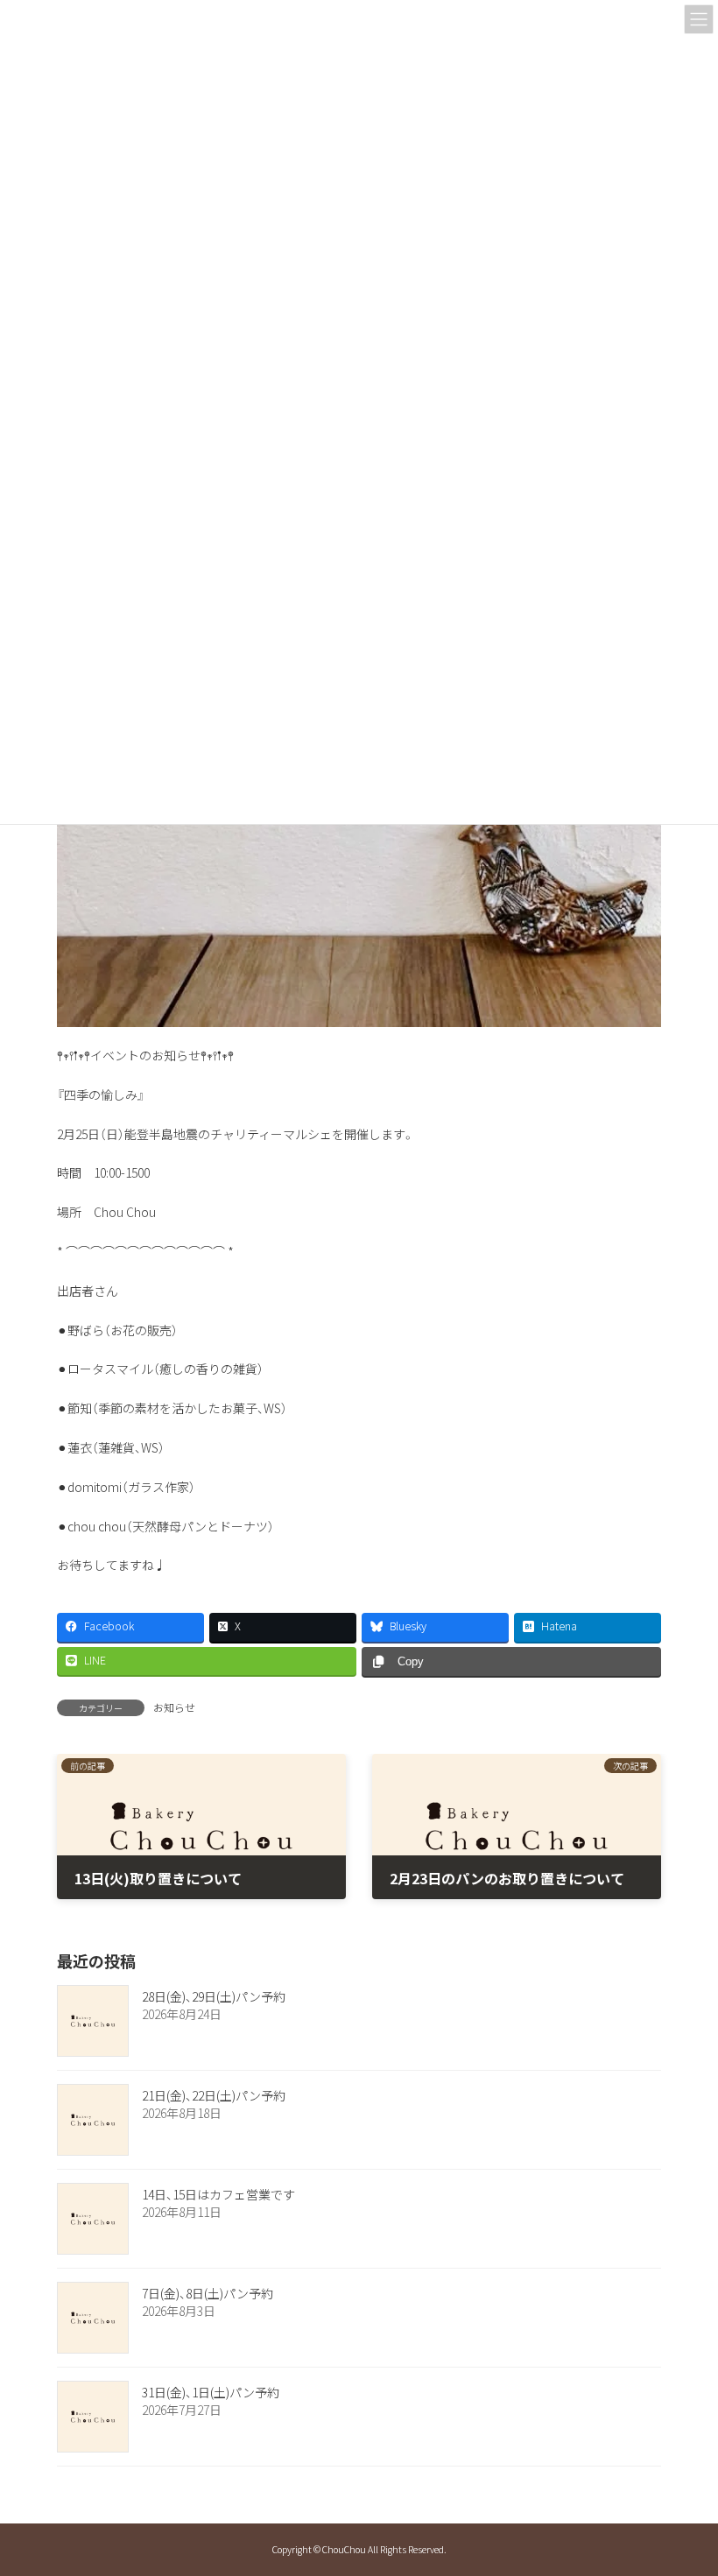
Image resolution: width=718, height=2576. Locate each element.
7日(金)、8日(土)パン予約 (208, 2293)
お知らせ (174, 1707)
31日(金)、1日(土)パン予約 (211, 2392)
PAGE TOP (684, 2482)
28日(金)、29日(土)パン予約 (214, 1996)
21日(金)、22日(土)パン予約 (214, 2095)
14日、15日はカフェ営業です (218, 2194)
